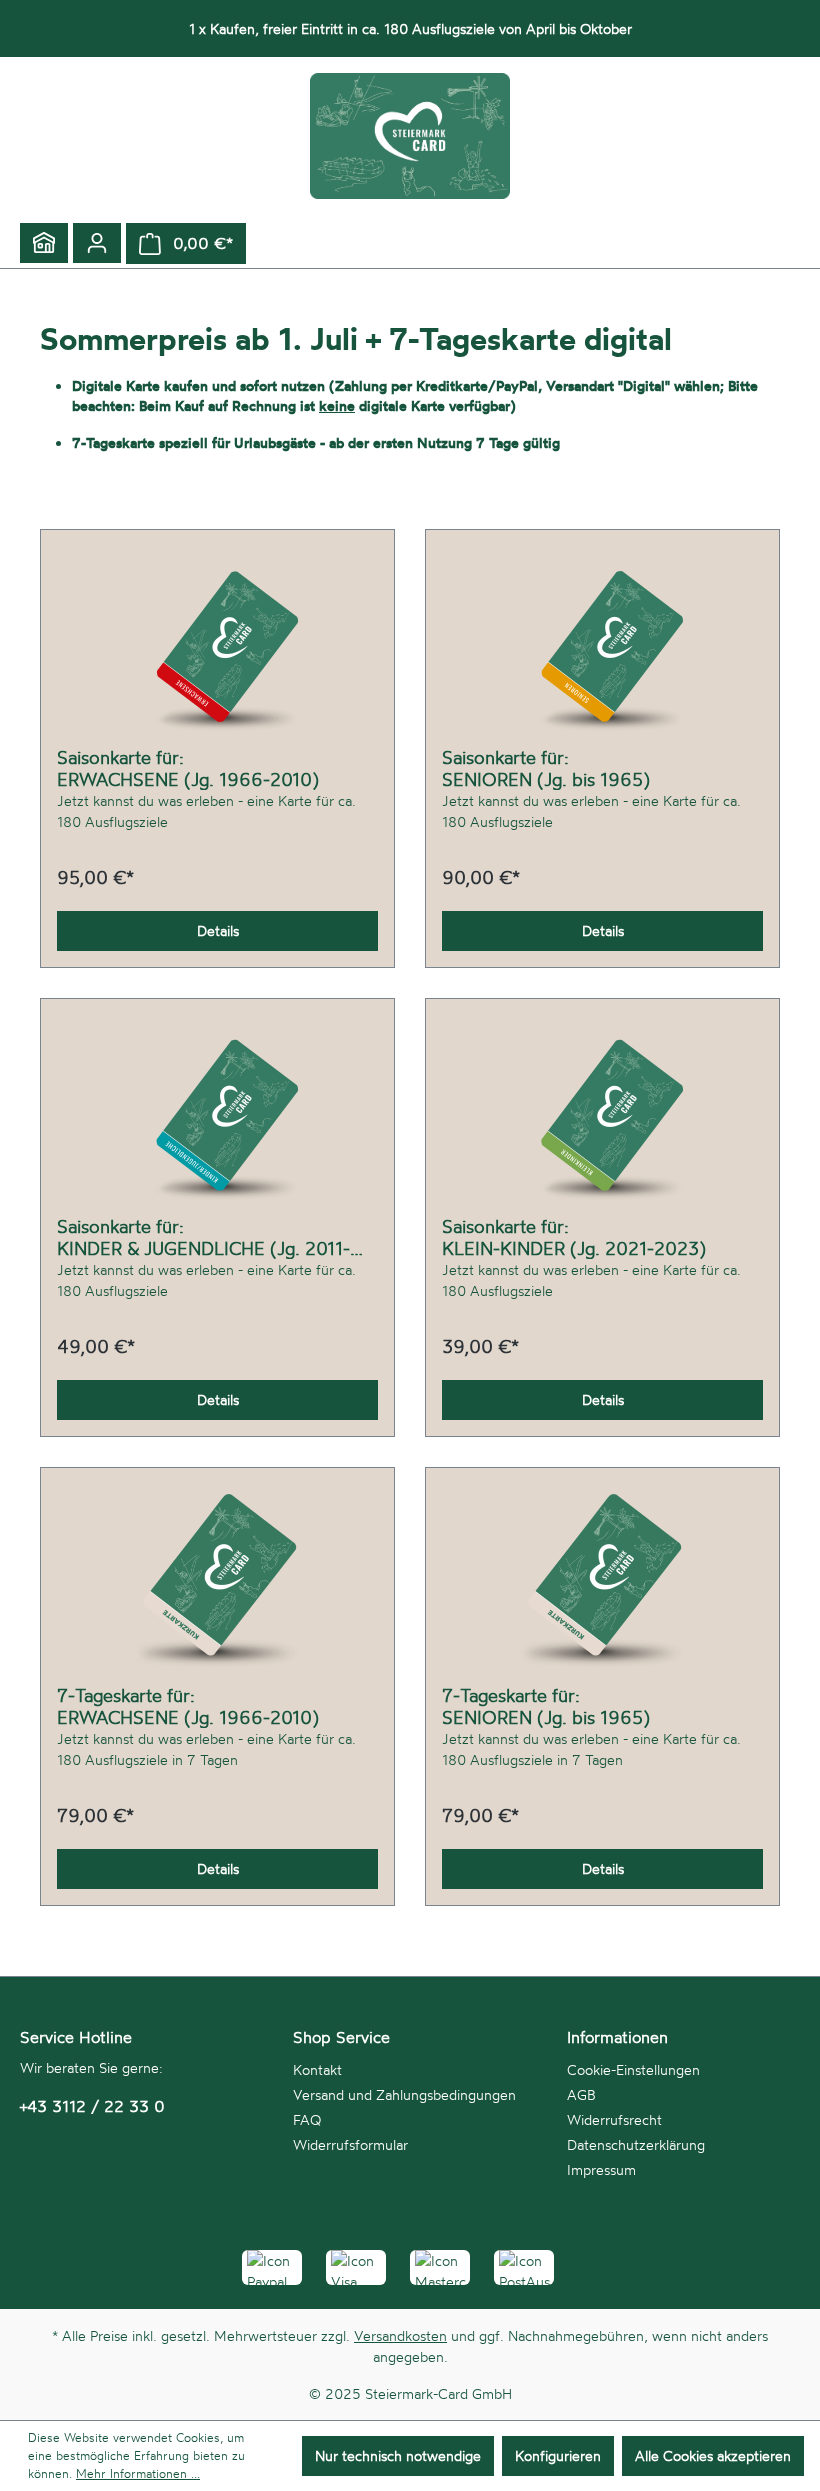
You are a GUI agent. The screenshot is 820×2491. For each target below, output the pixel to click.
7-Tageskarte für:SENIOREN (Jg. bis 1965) (546, 1706)
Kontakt (317, 2069)
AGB (581, 2094)
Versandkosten (400, 2335)
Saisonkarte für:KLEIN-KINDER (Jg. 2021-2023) (574, 1237)
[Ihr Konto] (97, 243)
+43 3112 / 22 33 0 (92, 2106)
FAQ (307, 2119)
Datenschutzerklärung (636, 2144)
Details (218, 930)
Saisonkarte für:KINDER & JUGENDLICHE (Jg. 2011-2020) (203, 1237)
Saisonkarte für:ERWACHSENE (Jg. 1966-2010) (188, 768)
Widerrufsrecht (614, 2119)
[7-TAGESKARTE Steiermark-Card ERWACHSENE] (217, 1584)
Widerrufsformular (350, 2144)
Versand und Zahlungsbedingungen (404, 2094)
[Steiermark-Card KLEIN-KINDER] (602, 1115)
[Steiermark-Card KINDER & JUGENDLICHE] (217, 1115)
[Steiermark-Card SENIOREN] (602, 646)
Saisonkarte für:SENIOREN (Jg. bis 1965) (546, 768)
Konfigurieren (558, 2455)
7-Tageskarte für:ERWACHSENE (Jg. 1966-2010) (188, 1706)
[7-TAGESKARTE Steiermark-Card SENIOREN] (602, 1584)
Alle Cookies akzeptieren (713, 2455)
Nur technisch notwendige (398, 2455)
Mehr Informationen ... (138, 2473)
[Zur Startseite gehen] (410, 136)
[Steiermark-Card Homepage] (44, 243)
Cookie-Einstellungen (633, 2069)
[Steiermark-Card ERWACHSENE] (217, 646)
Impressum (601, 2169)
